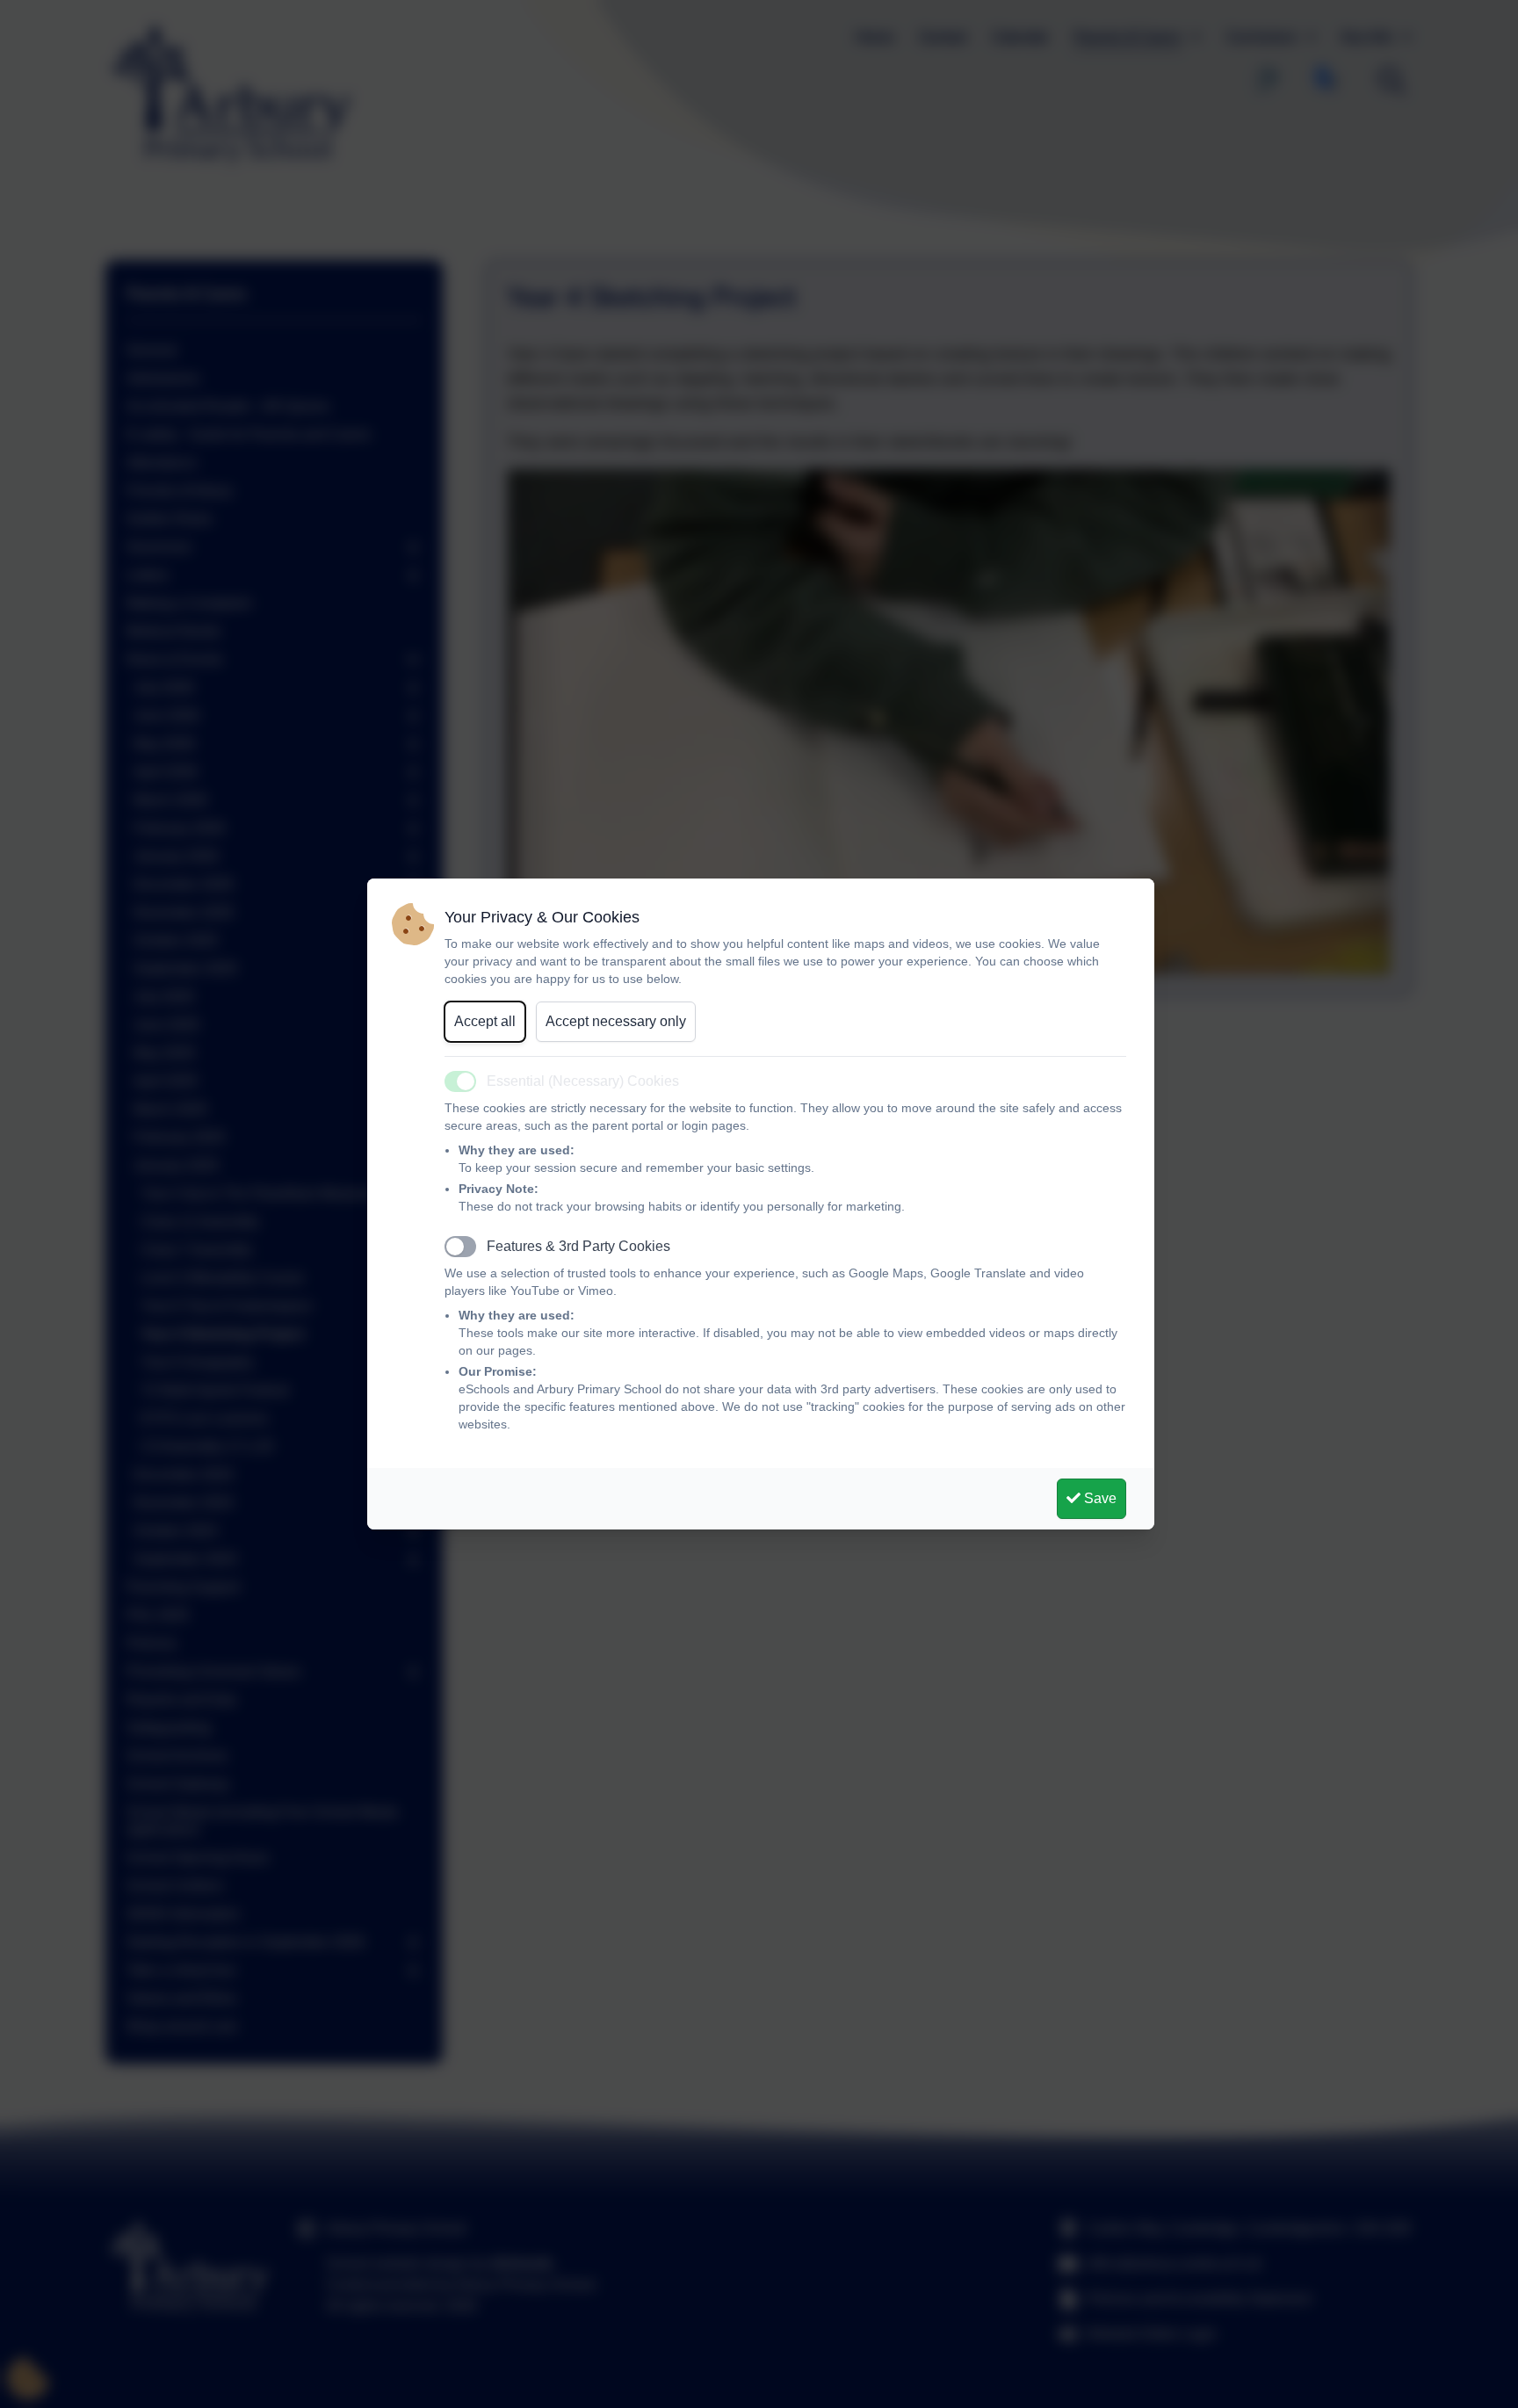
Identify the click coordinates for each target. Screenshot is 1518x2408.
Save (1099, 1498)
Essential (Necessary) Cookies (583, 1081)
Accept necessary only (616, 1021)
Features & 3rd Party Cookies (578, 1246)
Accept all (485, 1021)
